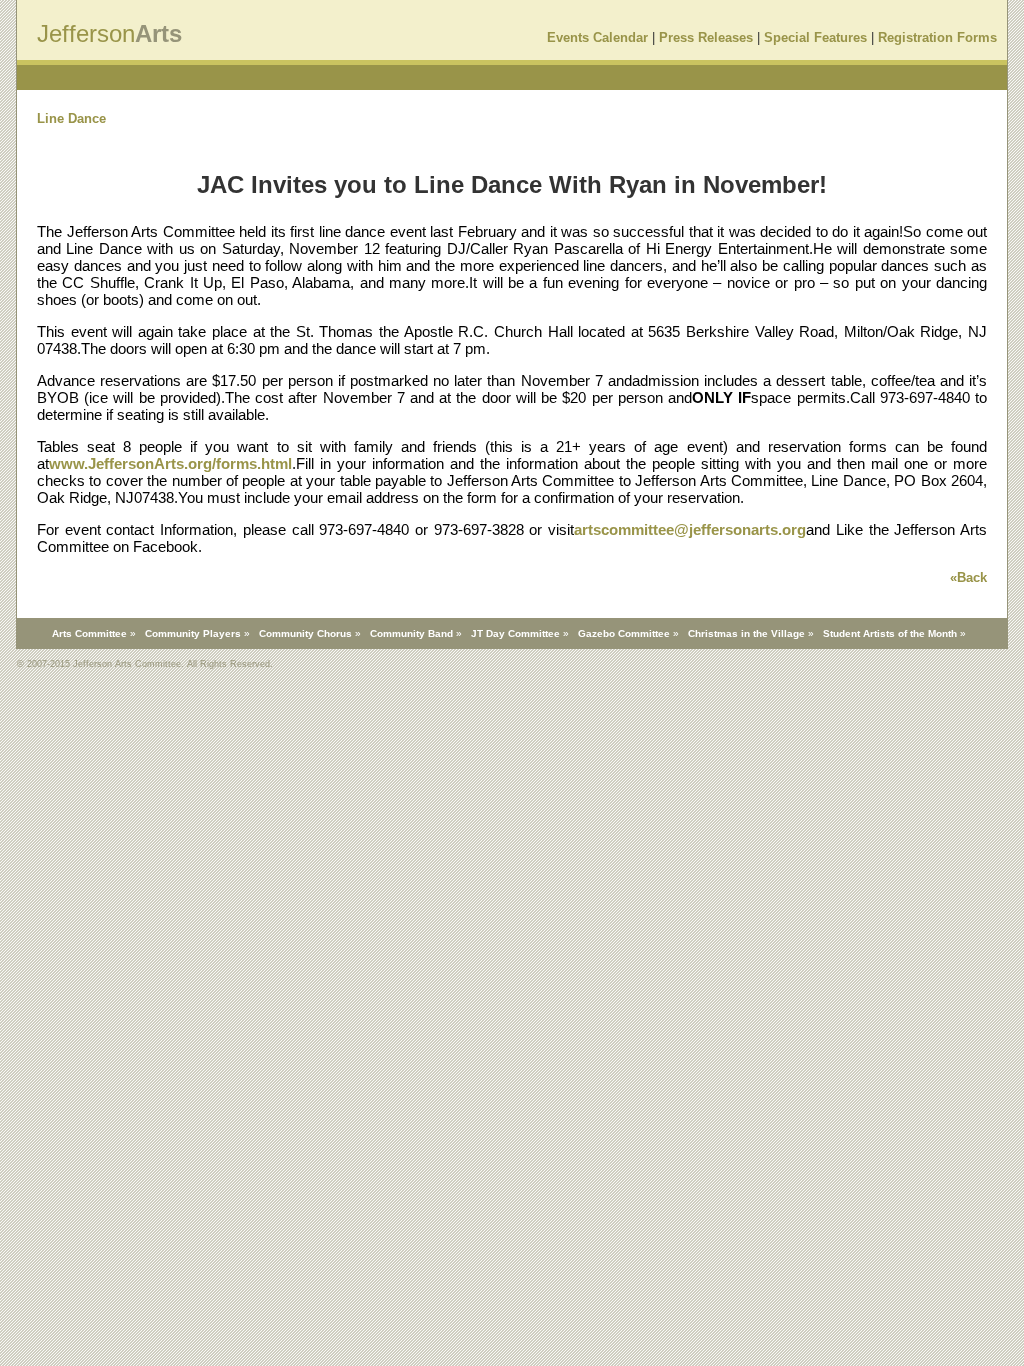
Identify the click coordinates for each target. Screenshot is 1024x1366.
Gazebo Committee (624, 633)
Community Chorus (305, 633)
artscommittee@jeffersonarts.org (690, 529)
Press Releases (706, 37)
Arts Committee (89, 633)
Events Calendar (597, 37)
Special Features (815, 37)
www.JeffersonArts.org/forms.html (170, 463)
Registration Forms (937, 37)
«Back (968, 577)
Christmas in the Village (746, 633)
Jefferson (86, 33)
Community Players (193, 633)
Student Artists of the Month (890, 633)
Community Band (411, 633)
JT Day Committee (515, 633)
